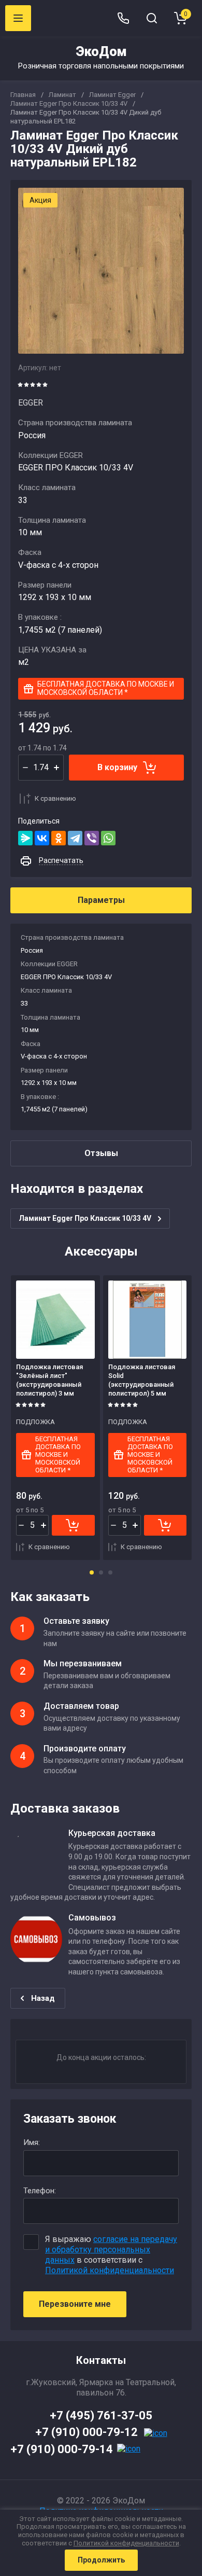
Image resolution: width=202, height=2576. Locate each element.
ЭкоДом (101, 52)
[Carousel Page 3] (110, 1572)
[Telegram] (75, 838)
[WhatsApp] (108, 838)
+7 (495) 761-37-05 (101, 2415)
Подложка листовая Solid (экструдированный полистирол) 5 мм (142, 1380)
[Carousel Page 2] (101, 1572)
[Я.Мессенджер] (25, 838)
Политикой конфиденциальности (110, 2270)
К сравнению (55, 798)
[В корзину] (73, 1525)
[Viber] (92, 838)
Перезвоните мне (75, 2304)
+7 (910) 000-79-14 (62, 2449)
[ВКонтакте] (42, 838)
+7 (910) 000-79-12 (86, 2432)
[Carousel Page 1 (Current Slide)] (92, 1572)
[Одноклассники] (59, 838)
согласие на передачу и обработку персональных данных (111, 2250)
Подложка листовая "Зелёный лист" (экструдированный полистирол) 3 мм (49, 1380)
